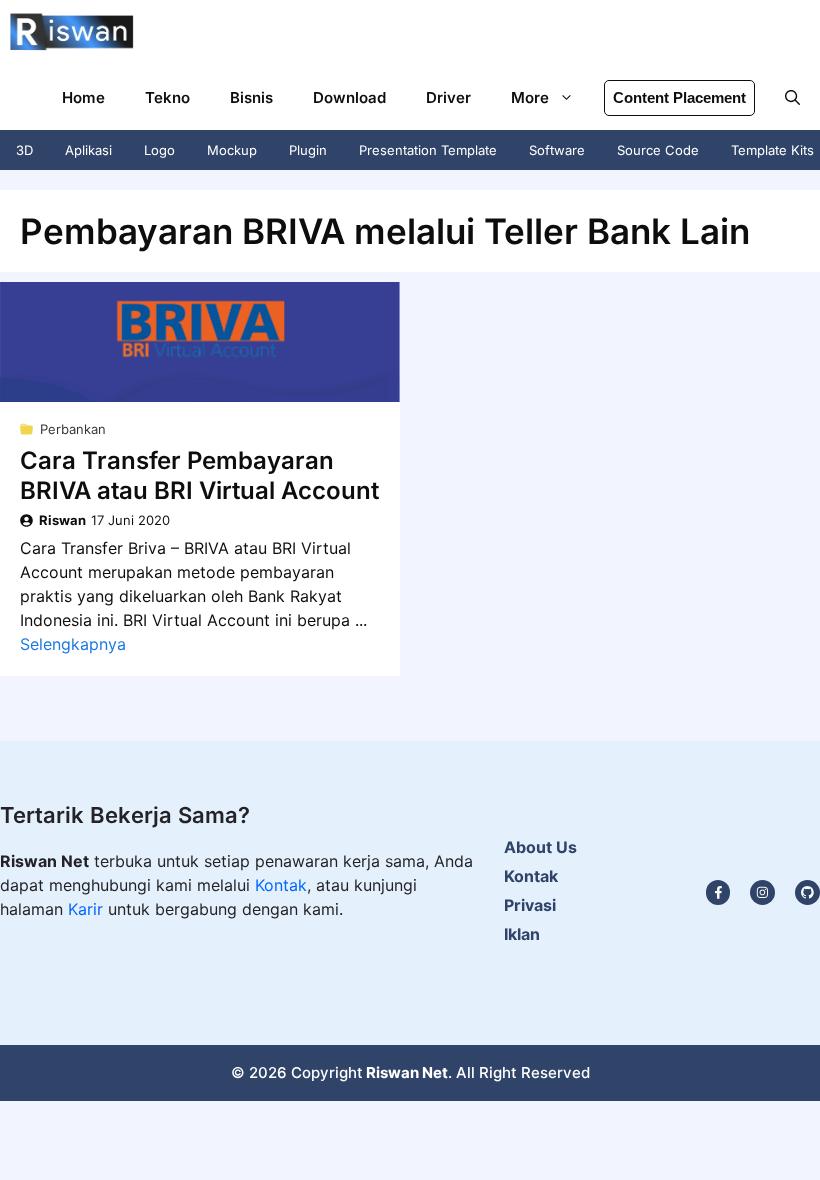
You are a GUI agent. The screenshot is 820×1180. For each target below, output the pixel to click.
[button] (792, 97)
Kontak (281, 885)
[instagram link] (718, 892)
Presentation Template (428, 150)
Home (83, 97)
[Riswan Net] (72, 32)
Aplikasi (88, 150)
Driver (448, 97)
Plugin (308, 150)
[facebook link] (807, 892)
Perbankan (73, 429)
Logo (159, 150)
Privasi (530, 905)
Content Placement (679, 97)
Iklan (522, 934)
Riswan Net (407, 1072)
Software (557, 150)
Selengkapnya (73, 644)
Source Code (658, 150)
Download (349, 97)
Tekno (167, 97)
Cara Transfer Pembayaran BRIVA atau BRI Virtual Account (199, 475)
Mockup (232, 150)
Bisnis (251, 97)
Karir (88, 909)
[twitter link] (762, 892)
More (530, 97)
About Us (540, 847)
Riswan (62, 520)
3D (24, 150)
